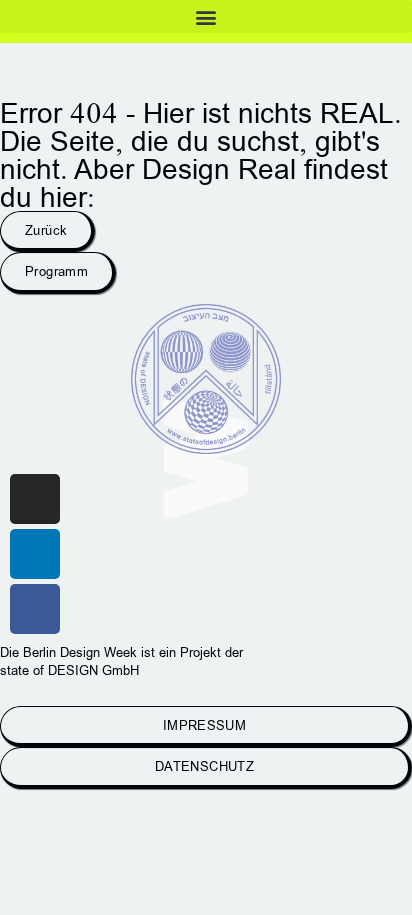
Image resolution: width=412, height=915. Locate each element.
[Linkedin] (35, 554)
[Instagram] (35, 499)
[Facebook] (35, 609)
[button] (206, 16)
